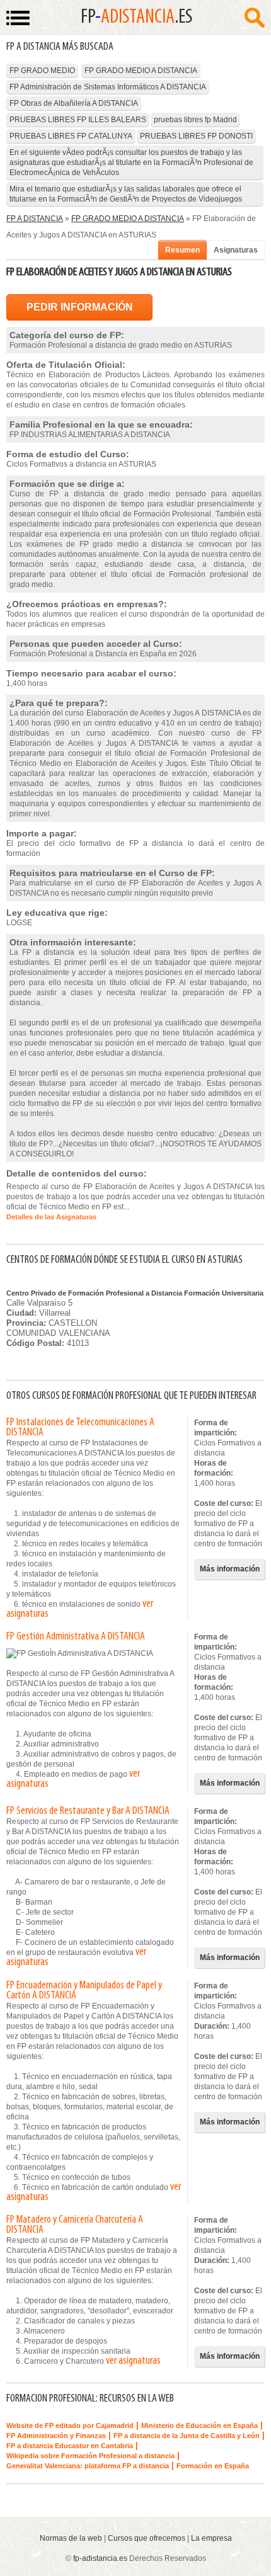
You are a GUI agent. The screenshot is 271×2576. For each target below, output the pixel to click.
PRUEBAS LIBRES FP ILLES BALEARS (78, 120)
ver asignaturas (133, 2361)
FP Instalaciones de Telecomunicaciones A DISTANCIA (80, 1428)
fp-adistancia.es (100, 2558)
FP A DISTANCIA (35, 219)
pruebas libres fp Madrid (195, 120)
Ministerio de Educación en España (199, 2425)
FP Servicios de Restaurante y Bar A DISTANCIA (88, 1811)
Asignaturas (236, 250)
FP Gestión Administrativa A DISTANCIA (76, 1637)
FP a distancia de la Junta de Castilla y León (187, 2436)
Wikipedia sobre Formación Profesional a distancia (90, 2456)
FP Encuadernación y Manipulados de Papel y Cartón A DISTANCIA (84, 1991)
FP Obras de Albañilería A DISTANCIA (74, 103)
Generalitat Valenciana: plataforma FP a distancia (88, 2466)
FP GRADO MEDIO (42, 71)
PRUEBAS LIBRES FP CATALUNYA (71, 136)
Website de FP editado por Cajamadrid (70, 2425)
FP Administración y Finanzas (56, 2436)
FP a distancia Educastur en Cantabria (70, 2446)
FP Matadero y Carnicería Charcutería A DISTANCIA (75, 2225)
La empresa (211, 2538)
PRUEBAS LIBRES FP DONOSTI (196, 136)
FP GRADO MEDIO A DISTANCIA (141, 71)
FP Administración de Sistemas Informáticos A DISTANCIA (108, 87)
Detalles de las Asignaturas (51, 1217)
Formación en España (213, 2466)
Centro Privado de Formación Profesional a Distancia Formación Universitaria (135, 1293)
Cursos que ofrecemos (147, 2538)
